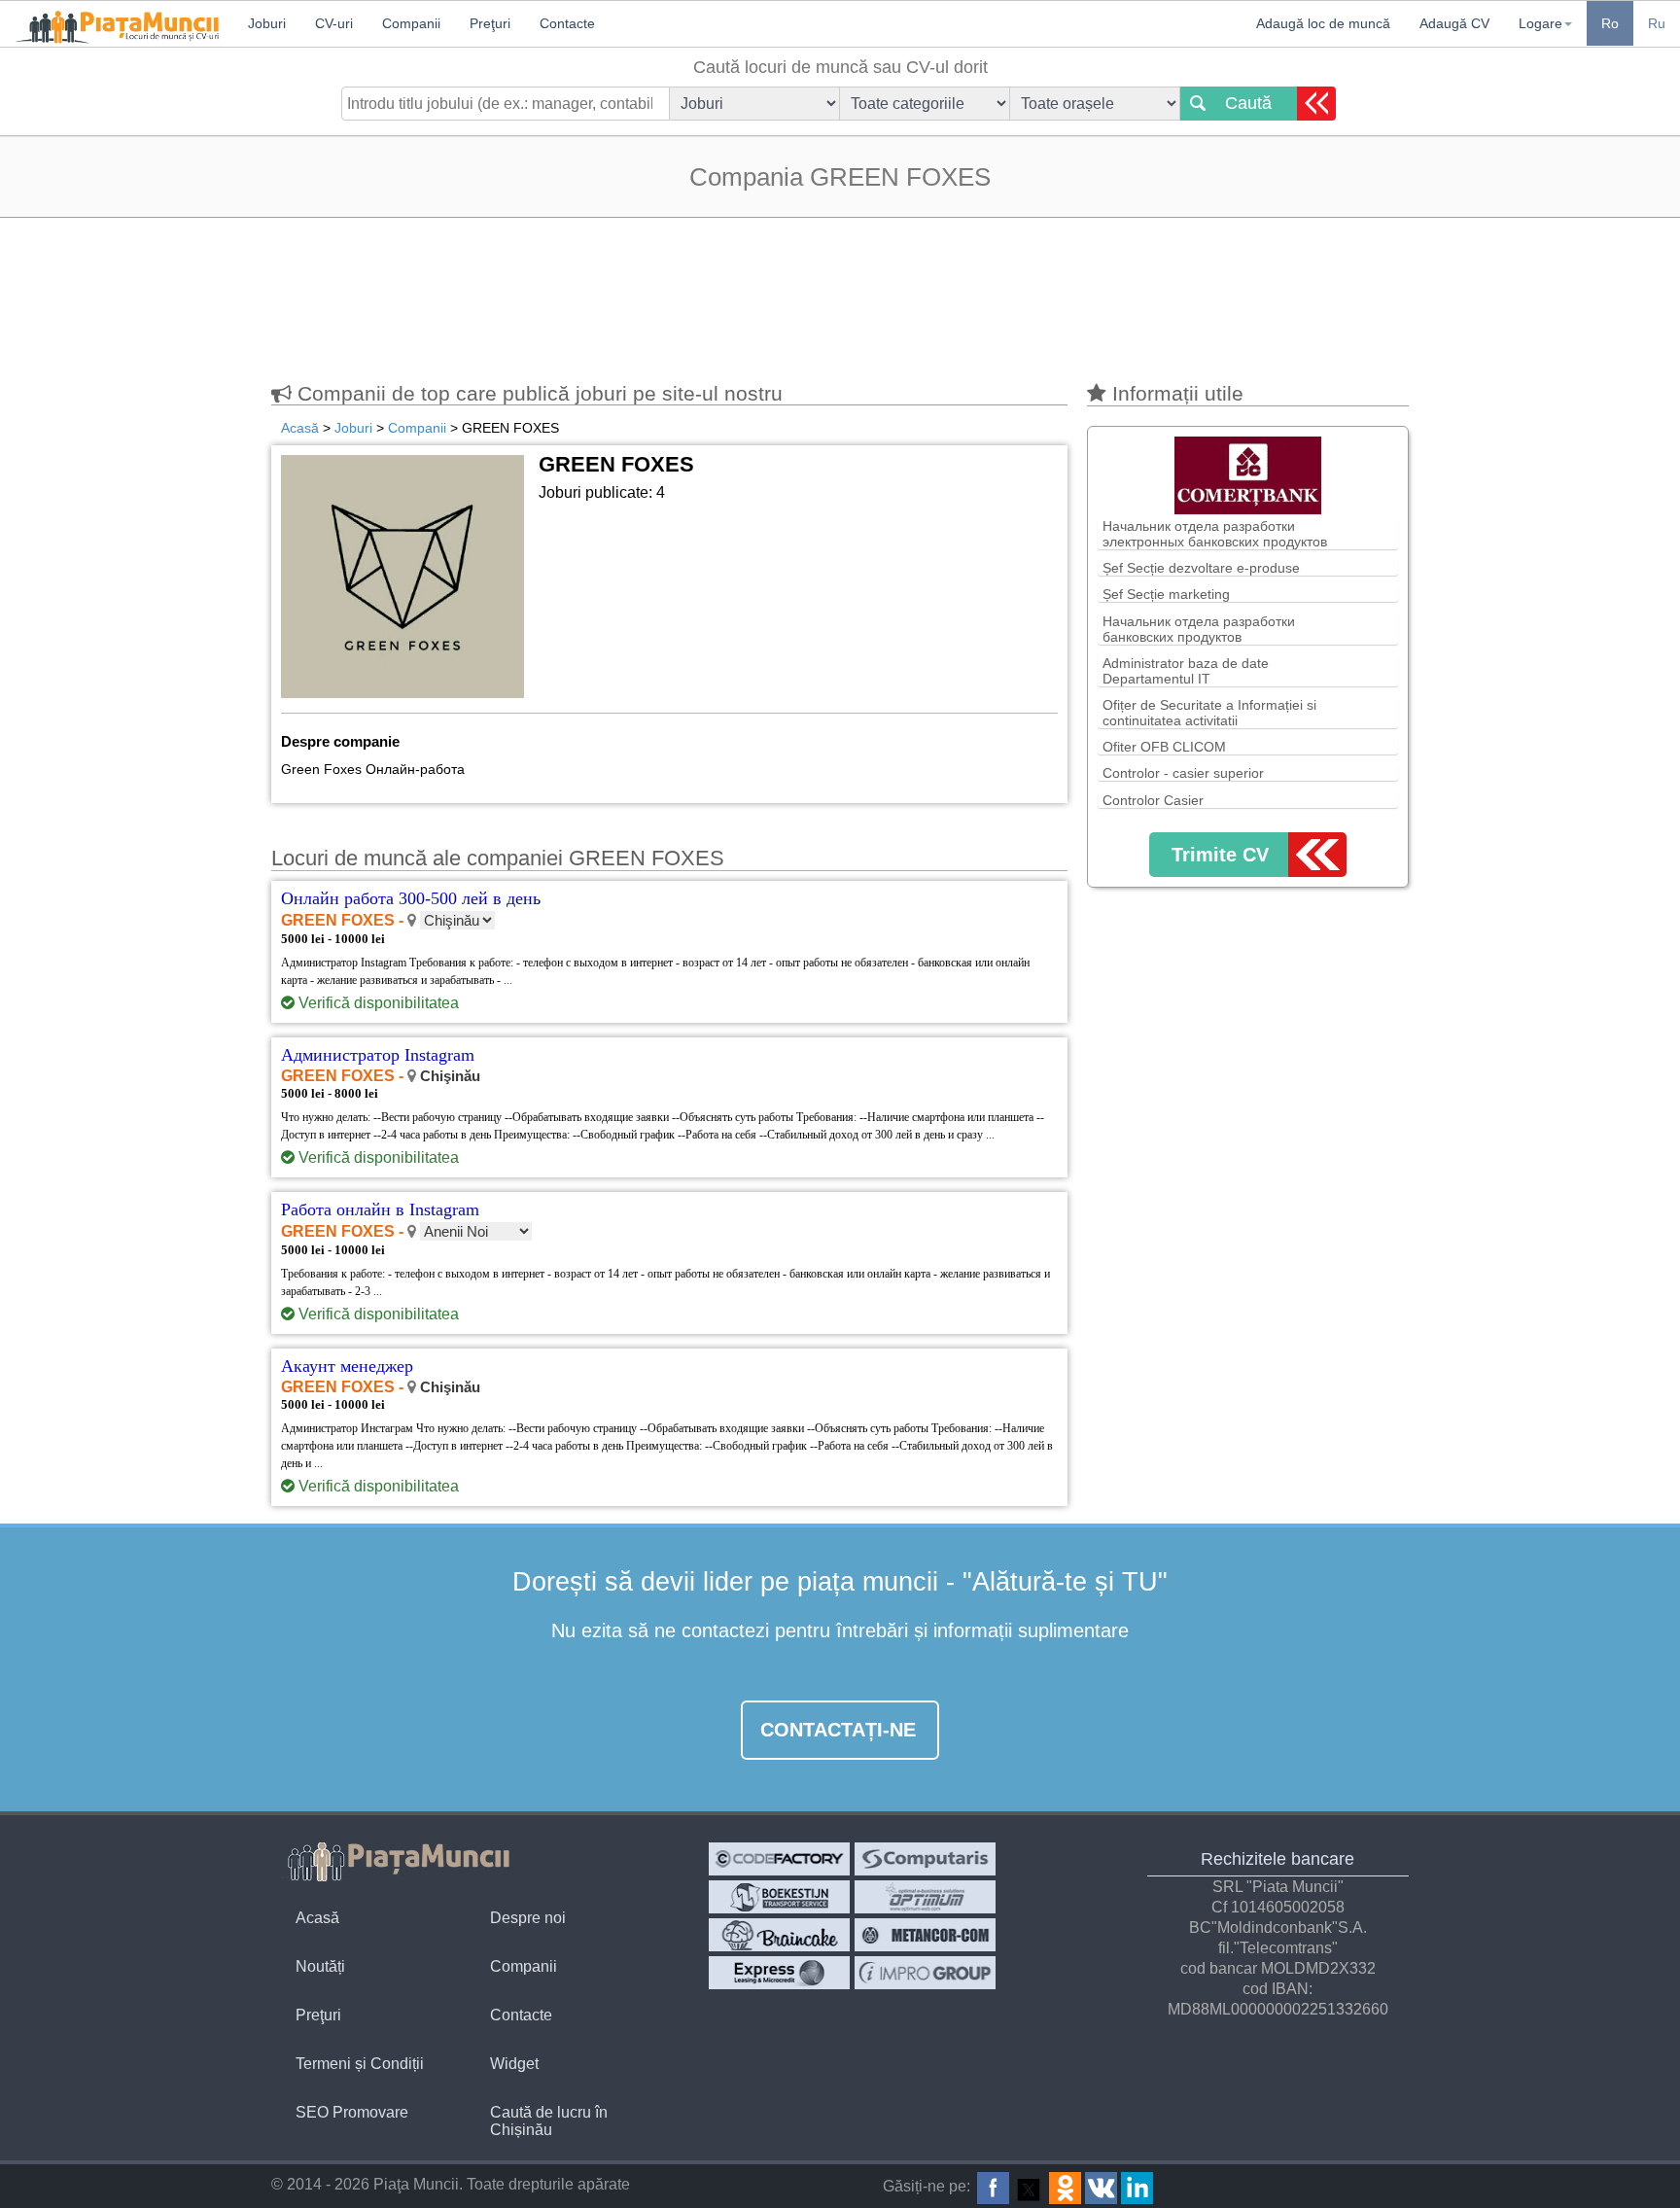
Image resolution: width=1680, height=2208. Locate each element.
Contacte (521, 2015)
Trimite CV (1220, 855)
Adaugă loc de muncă (1323, 23)
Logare (1540, 23)
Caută (1248, 103)
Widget (514, 2064)
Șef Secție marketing (1166, 594)
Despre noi (528, 1918)
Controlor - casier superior (1183, 773)
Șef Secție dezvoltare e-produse (1201, 568)
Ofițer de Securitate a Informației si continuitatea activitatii (1209, 713)
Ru (1657, 23)
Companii (524, 1966)
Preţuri (318, 2015)
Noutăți (320, 1966)
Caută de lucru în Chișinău (549, 2121)
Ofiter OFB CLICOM (1164, 747)
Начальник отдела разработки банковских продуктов (1199, 629)
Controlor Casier (1153, 800)
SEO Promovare (352, 2112)
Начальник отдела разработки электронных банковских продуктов (1215, 534)
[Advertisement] (840, 291)
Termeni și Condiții (360, 2064)
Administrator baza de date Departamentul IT (1186, 671)
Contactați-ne (838, 1730)
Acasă (317, 1918)
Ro (1610, 23)
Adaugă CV (1454, 23)
